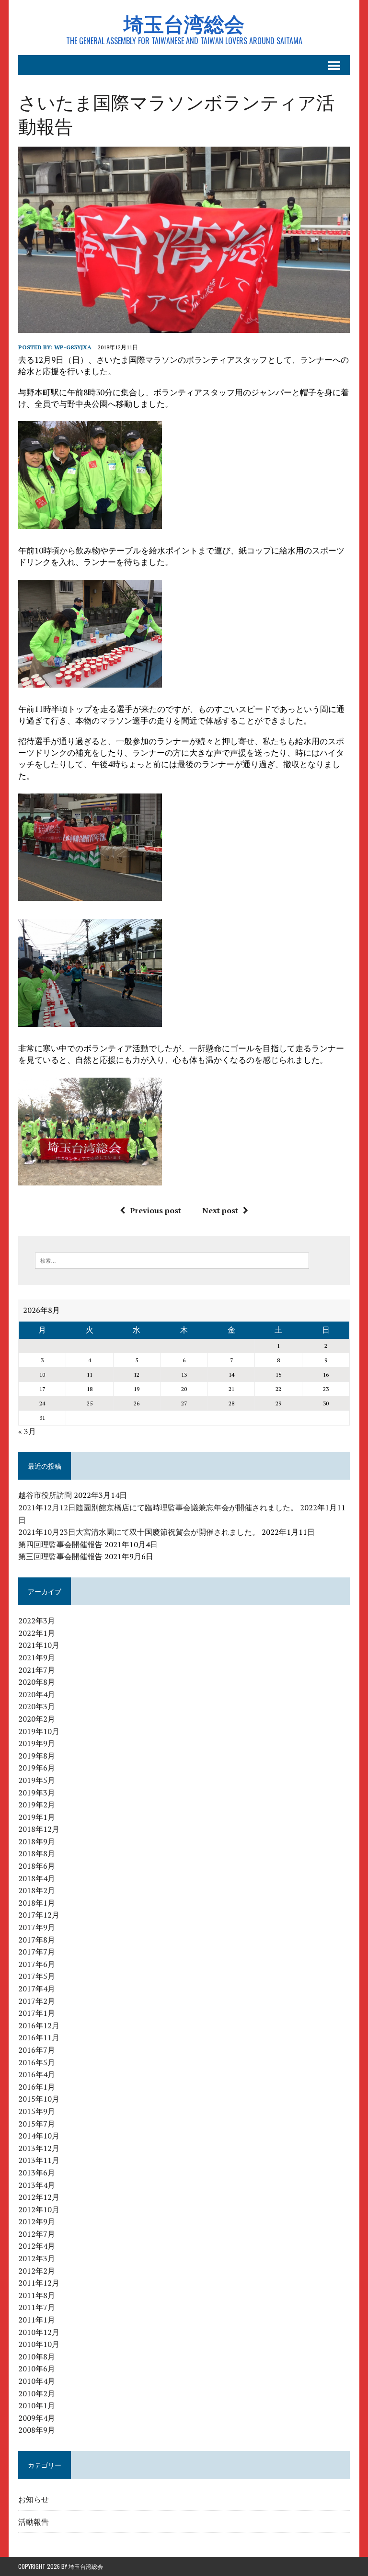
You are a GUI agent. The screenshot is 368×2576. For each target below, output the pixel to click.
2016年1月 (37, 2087)
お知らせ (34, 2499)
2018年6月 (37, 1866)
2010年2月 (37, 2393)
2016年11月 (39, 2037)
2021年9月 (37, 1657)
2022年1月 (37, 1633)
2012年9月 (37, 2221)
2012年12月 (39, 2197)
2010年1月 (37, 2405)
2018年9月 (37, 1841)
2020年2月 (37, 1719)
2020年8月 (37, 1682)
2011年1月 (37, 2320)
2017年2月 (37, 2001)
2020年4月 (37, 1694)
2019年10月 (39, 1731)
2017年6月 (37, 1964)
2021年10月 (39, 1645)
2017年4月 (37, 1989)
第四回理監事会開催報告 (60, 1544)
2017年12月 (39, 1915)
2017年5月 (37, 1976)
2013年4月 (37, 2185)
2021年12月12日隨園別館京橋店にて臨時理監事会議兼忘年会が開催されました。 (158, 1507)
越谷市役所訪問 (45, 1495)
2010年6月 (37, 2369)
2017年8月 (37, 1940)
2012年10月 (39, 2209)
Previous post (155, 1210)
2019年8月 (37, 1756)
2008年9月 (37, 2430)
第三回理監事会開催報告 (60, 1556)
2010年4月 (37, 2381)
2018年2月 (37, 1890)
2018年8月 (37, 1853)
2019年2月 (37, 1805)
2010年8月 (37, 2357)
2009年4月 (37, 2418)
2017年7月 (37, 1952)
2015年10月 (39, 2099)
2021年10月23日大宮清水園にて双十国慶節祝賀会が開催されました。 (139, 1532)
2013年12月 (39, 2148)
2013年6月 (37, 2173)
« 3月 (27, 1431)
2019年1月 (37, 1817)
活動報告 (34, 2521)
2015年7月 (37, 2124)
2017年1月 (37, 2013)
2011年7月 (37, 2307)
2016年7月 (37, 2050)
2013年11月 (39, 2160)
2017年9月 (37, 1927)
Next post (220, 1210)
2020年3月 (37, 1706)
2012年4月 (37, 2246)
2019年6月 (37, 1768)
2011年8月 (37, 2295)
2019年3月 (37, 1793)
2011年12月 (39, 2283)
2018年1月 (37, 1903)
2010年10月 (39, 2344)
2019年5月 (37, 1780)
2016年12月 (39, 2025)
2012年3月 (37, 2258)
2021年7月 (37, 1670)
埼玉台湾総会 (86, 2566)
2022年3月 (37, 1621)
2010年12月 (39, 2332)
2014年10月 (39, 2136)
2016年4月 (37, 2074)
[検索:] (172, 1260)
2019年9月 (37, 1743)
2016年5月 (37, 2062)
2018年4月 (37, 1878)
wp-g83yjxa (73, 347)
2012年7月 (37, 2234)
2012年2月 (37, 2271)
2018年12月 (39, 1829)
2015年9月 (37, 2111)
